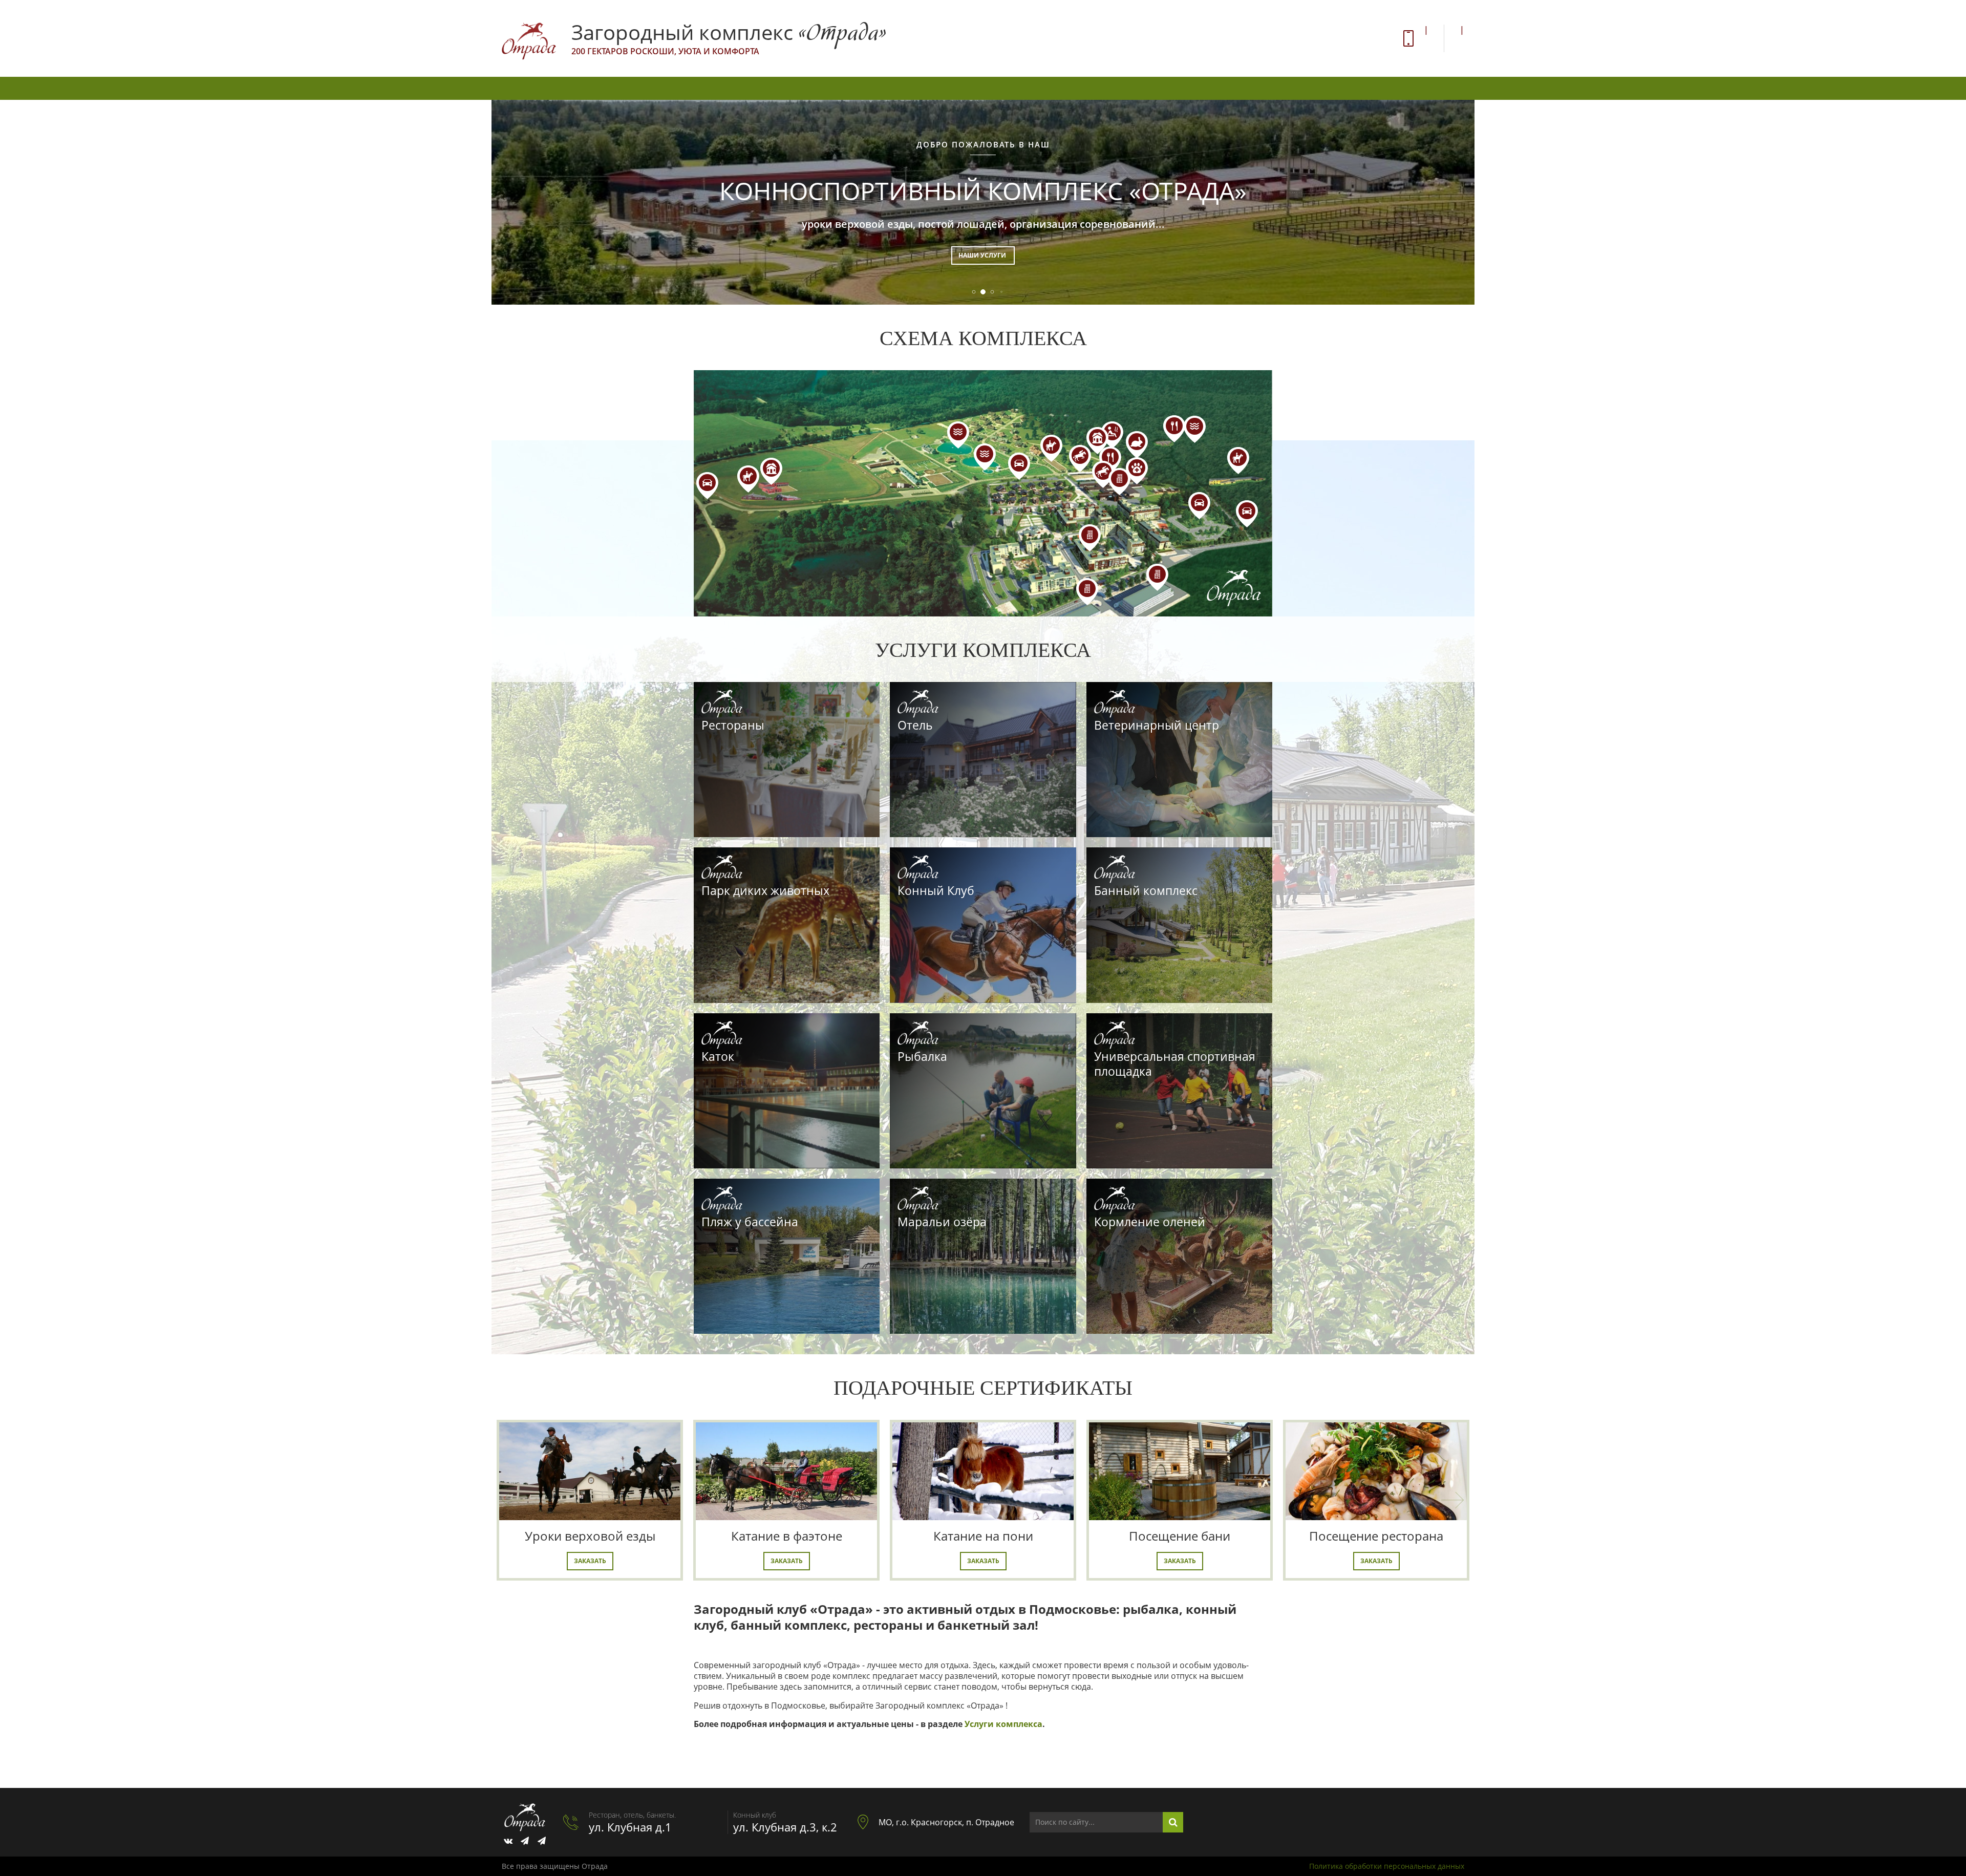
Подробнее (983, 255)
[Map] (983, 493)
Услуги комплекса (1003, 1724)
